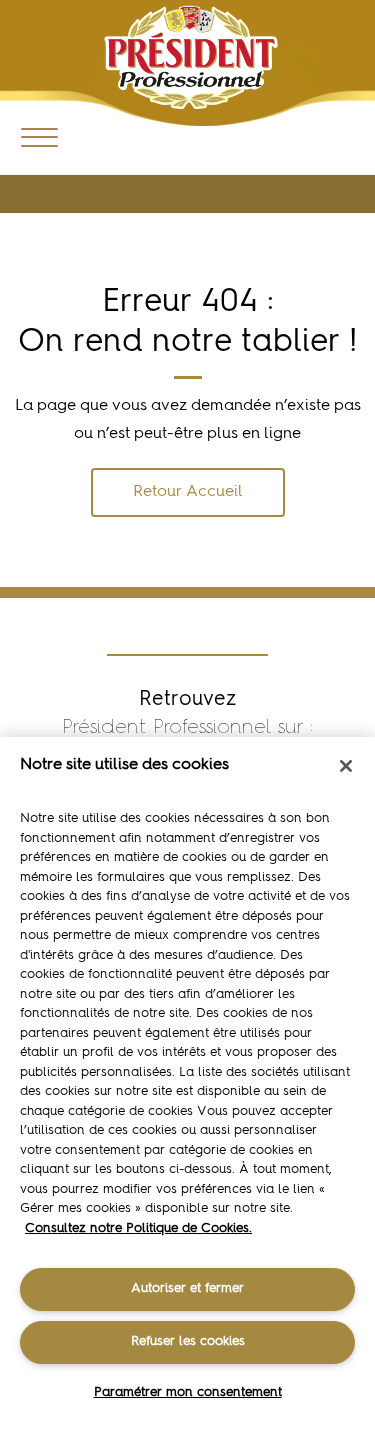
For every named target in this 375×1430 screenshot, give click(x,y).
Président (191, 57)
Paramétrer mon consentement (188, 1392)
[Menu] (39, 136)
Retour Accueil (188, 492)
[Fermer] (346, 766)
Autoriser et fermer (187, 1288)
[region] (187, 1083)
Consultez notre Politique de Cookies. (138, 1228)
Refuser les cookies (188, 1341)
